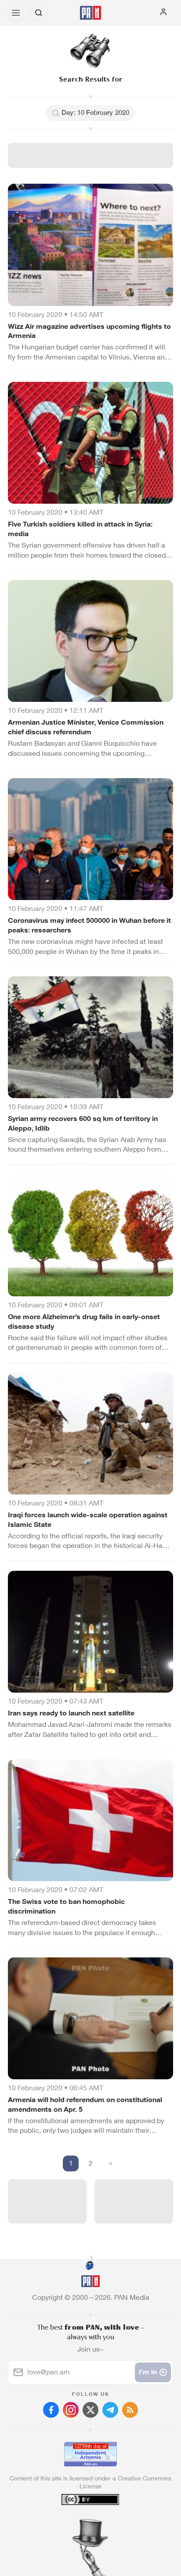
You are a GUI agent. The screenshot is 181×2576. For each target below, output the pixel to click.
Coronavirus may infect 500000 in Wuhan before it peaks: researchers (89, 925)
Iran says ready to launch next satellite (71, 1713)
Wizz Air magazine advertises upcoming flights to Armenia (89, 331)
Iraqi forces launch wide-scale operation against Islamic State (88, 1520)
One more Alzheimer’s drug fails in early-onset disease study (84, 1322)
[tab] (72, 2523)
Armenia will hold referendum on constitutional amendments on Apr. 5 (85, 2105)
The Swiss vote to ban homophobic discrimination (66, 1906)
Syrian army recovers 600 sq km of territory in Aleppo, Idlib (83, 1123)
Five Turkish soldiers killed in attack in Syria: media (80, 529)
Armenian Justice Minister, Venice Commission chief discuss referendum (86, 727)
